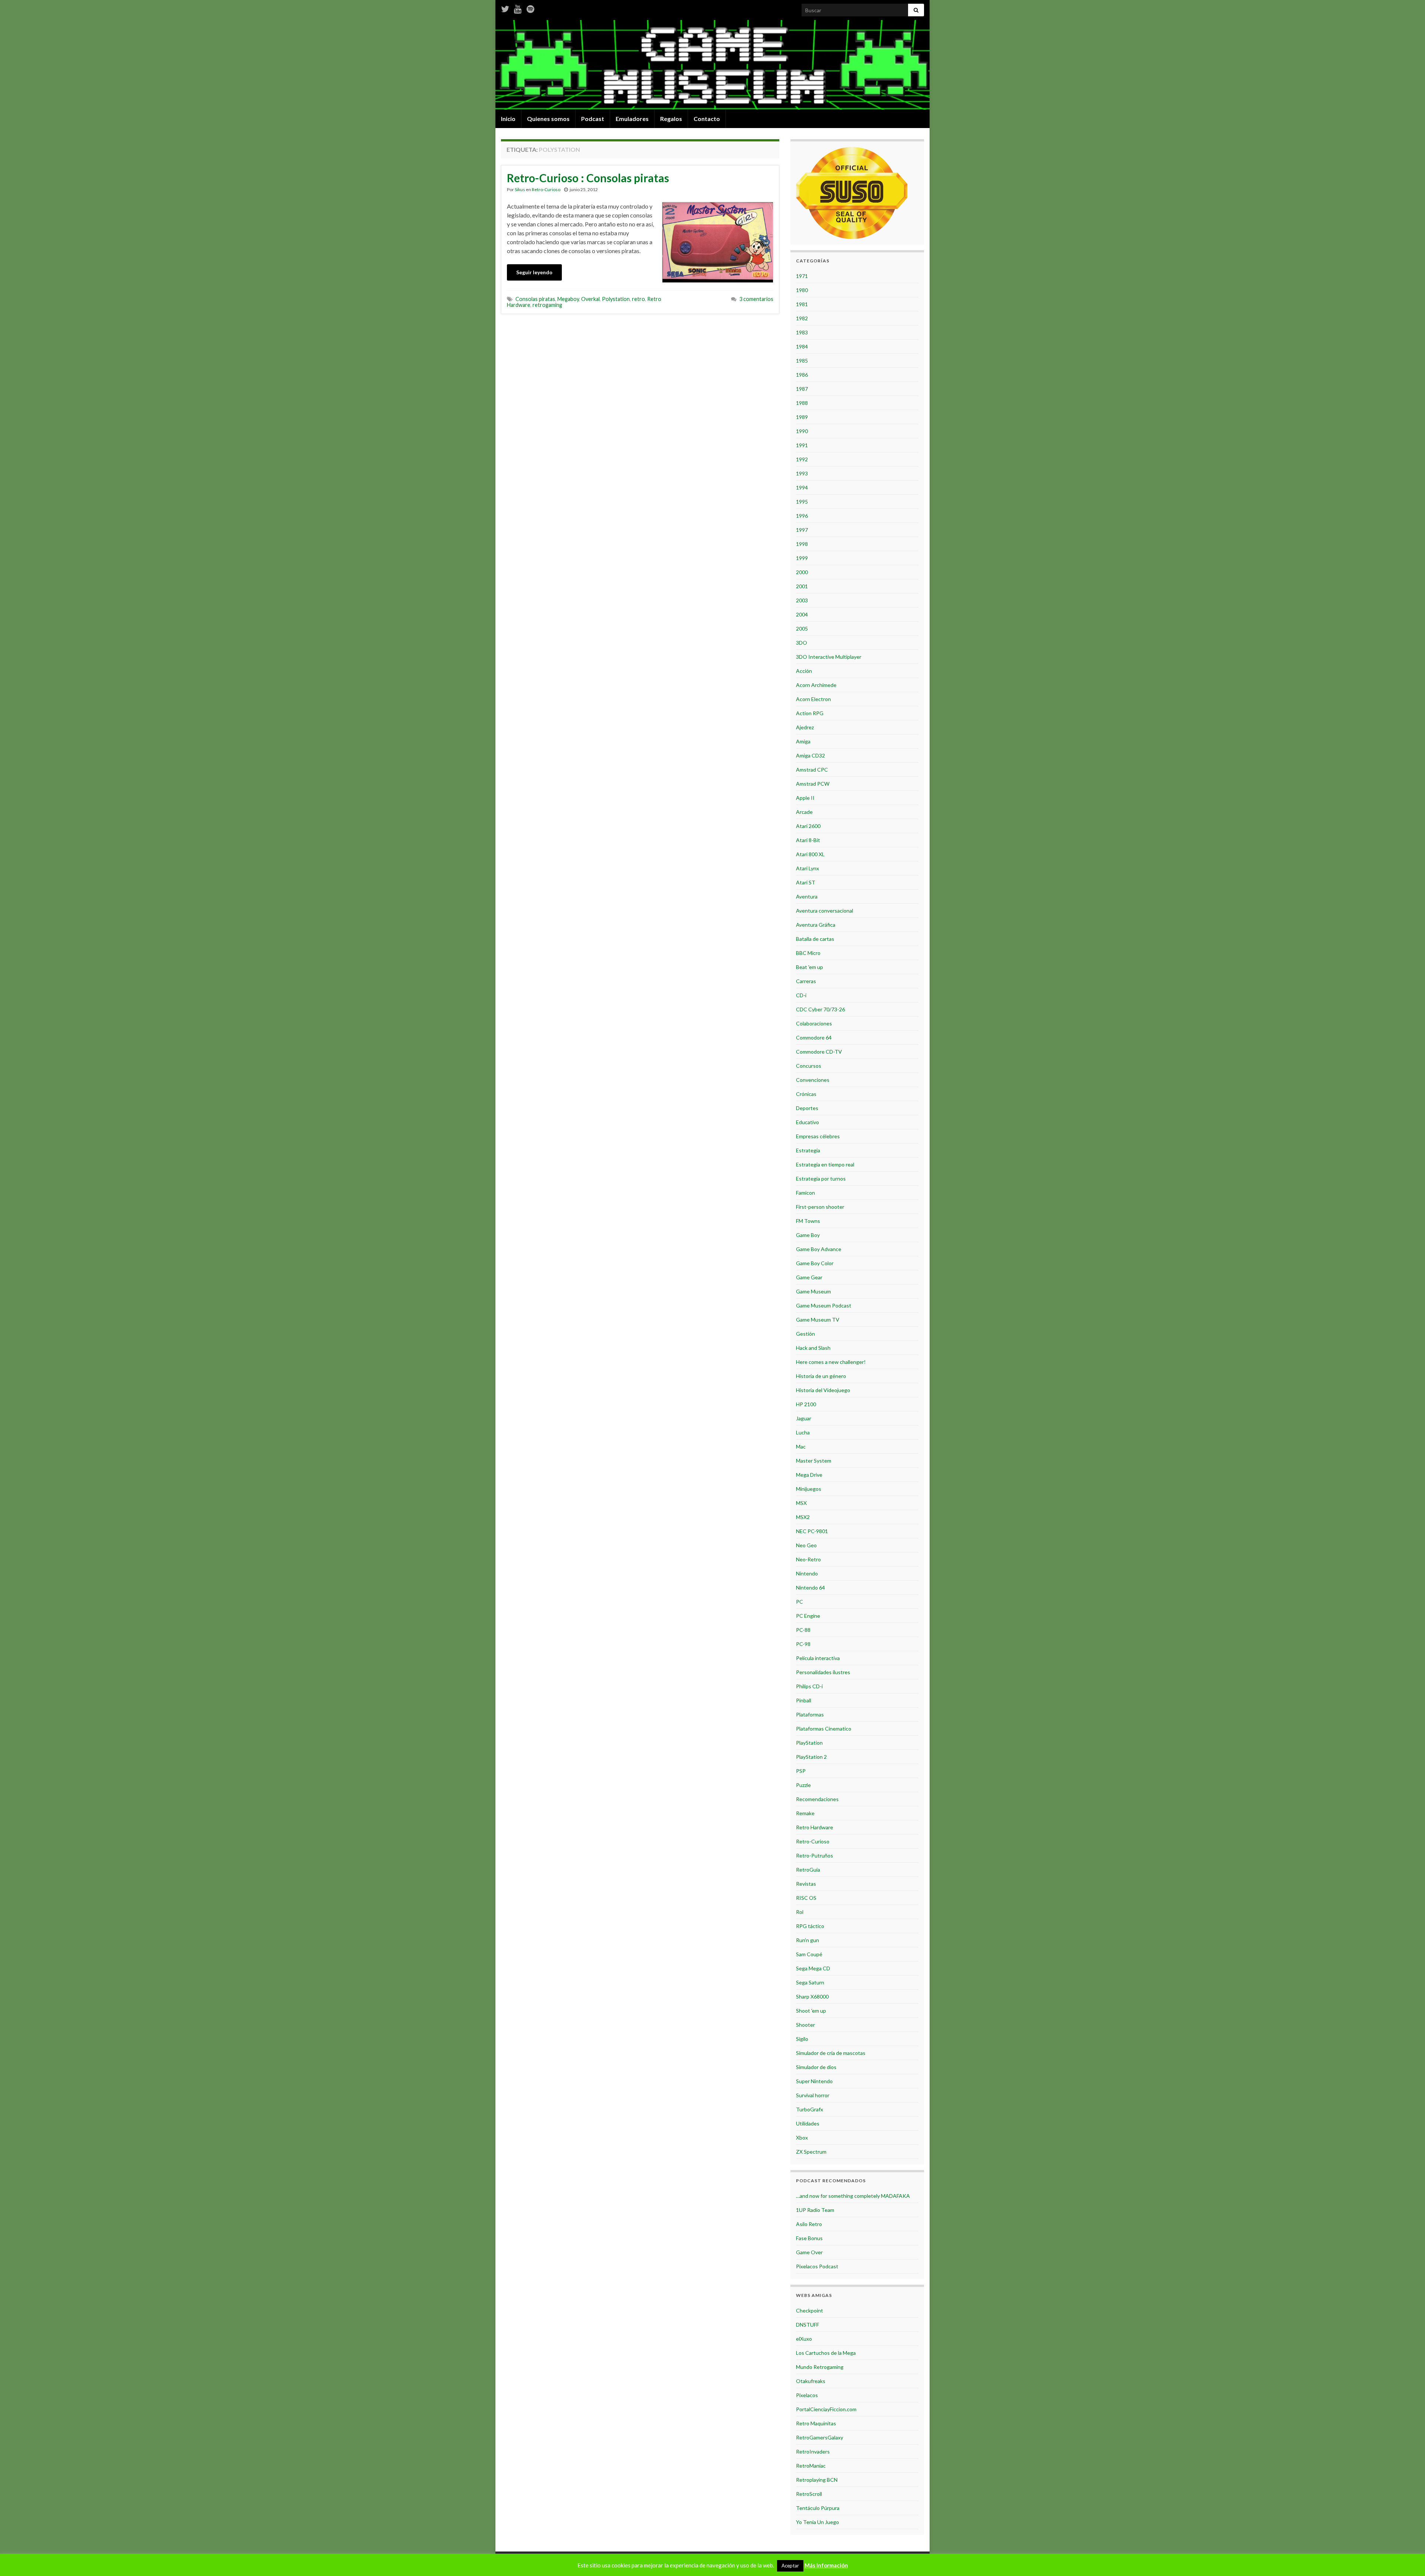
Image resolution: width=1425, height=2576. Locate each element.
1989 (802, 417)
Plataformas (810, 1714)
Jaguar (804, 1418)
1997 (802, 530)
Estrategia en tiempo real (825, 1164)
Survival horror (813, 2095)
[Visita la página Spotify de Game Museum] (530, 8)
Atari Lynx (807, 868)
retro (638, 299)
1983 (802, 332)
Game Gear (809, 1277)
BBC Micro (808, 953)
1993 (802, 473)
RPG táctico (810, 1926)
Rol (800, 1912)
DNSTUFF (807, 2325)
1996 (802, 516)
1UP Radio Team (815, 2210)
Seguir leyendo (534, 272)
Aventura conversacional (825, 911)
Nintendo (807, 1573)
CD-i (801, 995)
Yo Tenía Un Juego (818, 2522)
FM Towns (808, 1221)
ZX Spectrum (811, 2152)
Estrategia (808, 1150)
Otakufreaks (811, 2381)
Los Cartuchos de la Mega (826, 2353)
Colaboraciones (814, 1023)
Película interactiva (818, 1658)
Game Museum (813, 1291)
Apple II (805, 798)
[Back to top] (1408, 2559)
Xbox (802, 2138)
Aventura (807, 896)
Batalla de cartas (815, 939)
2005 (802, 629)
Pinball (804, 1700)
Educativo (807, 1122)
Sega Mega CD (813, 1968)
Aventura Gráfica (816, 925)
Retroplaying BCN (817, 2480)
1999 (802, 558)
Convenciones (813, 1080)
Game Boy (808, 1235)
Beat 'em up (810, 967)
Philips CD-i (809, 1686)
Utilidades (808, 2123)
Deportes (807, 1108)
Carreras (806, 981)
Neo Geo (806, 1545)
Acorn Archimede (816, 685)
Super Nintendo (814, 2081)
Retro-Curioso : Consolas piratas (588, 178)
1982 (802, 318)
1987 (802, 389)
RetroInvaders (813, 2451)
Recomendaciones (817, 1799)
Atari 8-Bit (808, 840)
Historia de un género (821, 1376)
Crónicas (806, 1094)
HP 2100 (806, 1404)
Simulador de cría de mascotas (831, 2053)
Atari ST (806, 882)
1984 (802, 346)
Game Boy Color (815, 1263)
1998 (802, 544)
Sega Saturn (810, 1982)
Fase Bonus (809, 2238)
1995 (802, 502)
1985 (802, 361)
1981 (802, 304)
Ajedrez (805, 727)
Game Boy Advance (819, 1249)
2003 (802, 600)
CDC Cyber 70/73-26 (820, 1009)
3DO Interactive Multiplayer (829, 657)
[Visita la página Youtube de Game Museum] (518, 8)
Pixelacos (807, 2395)
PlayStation (809, 1743)
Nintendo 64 (810, 1588)
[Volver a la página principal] (712, 65)
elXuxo (804, 2339)
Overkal (590, 299)
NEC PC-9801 (812, 1531)
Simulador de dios (816, 2067)
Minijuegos (809, 1489)
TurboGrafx (810, 2109)
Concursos (809, 1066)
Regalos (671, 119)
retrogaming (547, 305)
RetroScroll (809, 2494)
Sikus (520, 189)
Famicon (805, 1193)
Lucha (803, 1432)
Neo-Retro (808, 1559)
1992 (802, 459)
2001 (802, 586)
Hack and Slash (813, 1348)
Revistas (806, 1884)
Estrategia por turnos (821, 1179)
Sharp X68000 (812, 1996)
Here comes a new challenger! (831, 1362)
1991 (802, 445)
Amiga (803, 741)
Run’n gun (807, 1940)
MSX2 (803, 1517)
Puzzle (803, 1785)
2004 (802, 614)
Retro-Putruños (815, 1855)
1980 (802, 290)
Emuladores (632, 119)
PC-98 (803, 1644)
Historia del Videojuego (823, 1390)
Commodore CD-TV (819, 1052)
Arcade (804, 812)
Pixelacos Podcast (817, 2266)
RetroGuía (808, 1870)
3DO (802, 643)
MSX (801, 1503)
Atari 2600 (808, 826)
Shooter (805, 2025)
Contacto (707, 119)
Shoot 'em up (811, 2011)
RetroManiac (811, 2466)
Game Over (809, 2252)
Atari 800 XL (810, 854)
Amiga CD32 (810, 755)
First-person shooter (820, 1207)
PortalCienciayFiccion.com (826, 2409)
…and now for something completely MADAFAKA (853, 2196)
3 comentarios (756, 299)
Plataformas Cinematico (824, 1729)
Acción (804, 671)
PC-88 (803, 1630)
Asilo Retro (809, 2224)
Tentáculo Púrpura (818, 2508)
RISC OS (806, 1898)
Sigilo (802, 2039)
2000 (802, 572)
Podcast (593, 119)
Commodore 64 (814, 1037)
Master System (814, 1461)
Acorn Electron (813, 699)
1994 (802, 487)
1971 (802, 276)
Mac (801, 1446)
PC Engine (808, 1616)
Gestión (805, 1334)
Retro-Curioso (546, 189)
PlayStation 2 (811, 1757)
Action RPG (810, 713)
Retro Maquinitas (816, 2423)
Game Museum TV (818, 1320)
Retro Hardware (815, 1827)
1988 (802, 403)
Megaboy (568, 299)
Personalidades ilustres (823, 1672)
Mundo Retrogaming (820, 2367)
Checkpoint (810, 2310)
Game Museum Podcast (824, 1305)
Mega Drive (809, 1475)
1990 (802, 431)
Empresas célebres (818, 1136)
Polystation (616, 299)
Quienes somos (548, 119)
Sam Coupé (809, 1954)
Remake (805, 1813)
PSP (801, 1771)
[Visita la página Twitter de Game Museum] (505, 8)
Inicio (508, 119)
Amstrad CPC (812, 770)
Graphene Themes (555, 2567)
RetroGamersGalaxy (820, 2437)
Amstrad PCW (813, 784)
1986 (802, 375)
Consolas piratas (535, 299)
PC (800, 1602)
